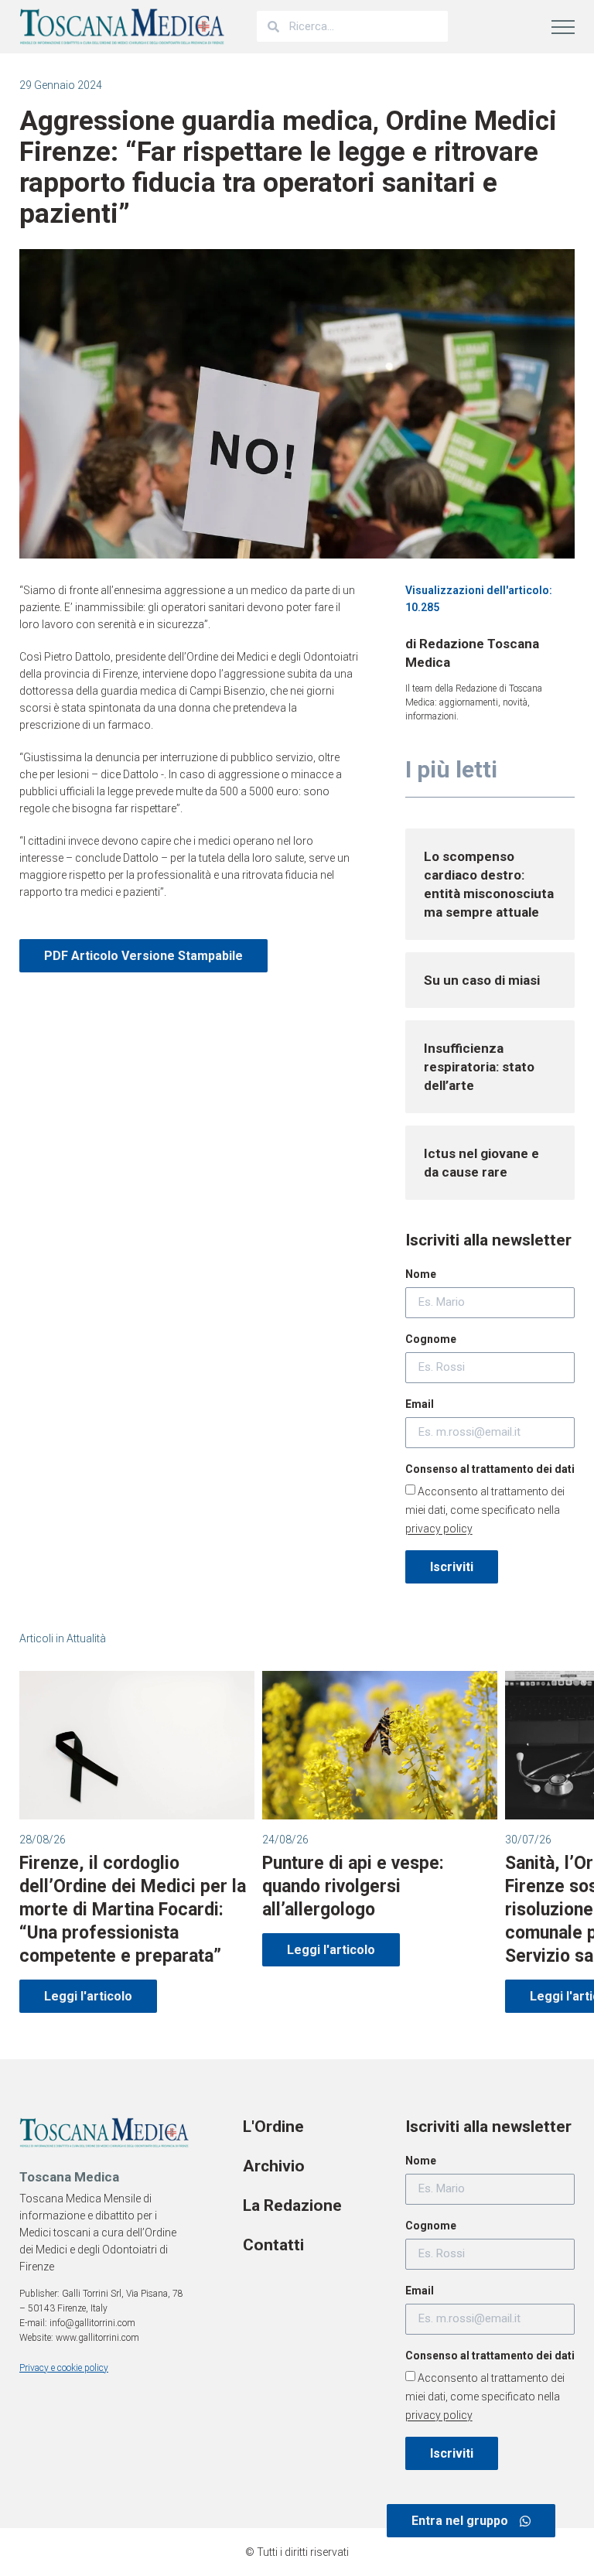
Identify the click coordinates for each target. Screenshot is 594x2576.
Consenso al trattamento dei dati (490, 1469)
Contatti (273, 2245)
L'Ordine (273, 2127)
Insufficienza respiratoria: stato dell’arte (479, 1067)
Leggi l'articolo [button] (88, 1996)
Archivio (274, 2166)
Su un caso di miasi (482, 980)
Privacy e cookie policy (64, 2368)
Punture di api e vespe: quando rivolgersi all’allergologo (353, 1886)
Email (420, 1404)
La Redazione (292, 2205)
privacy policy (439, 1529)
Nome (421, 1274)
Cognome (431, 1339)
